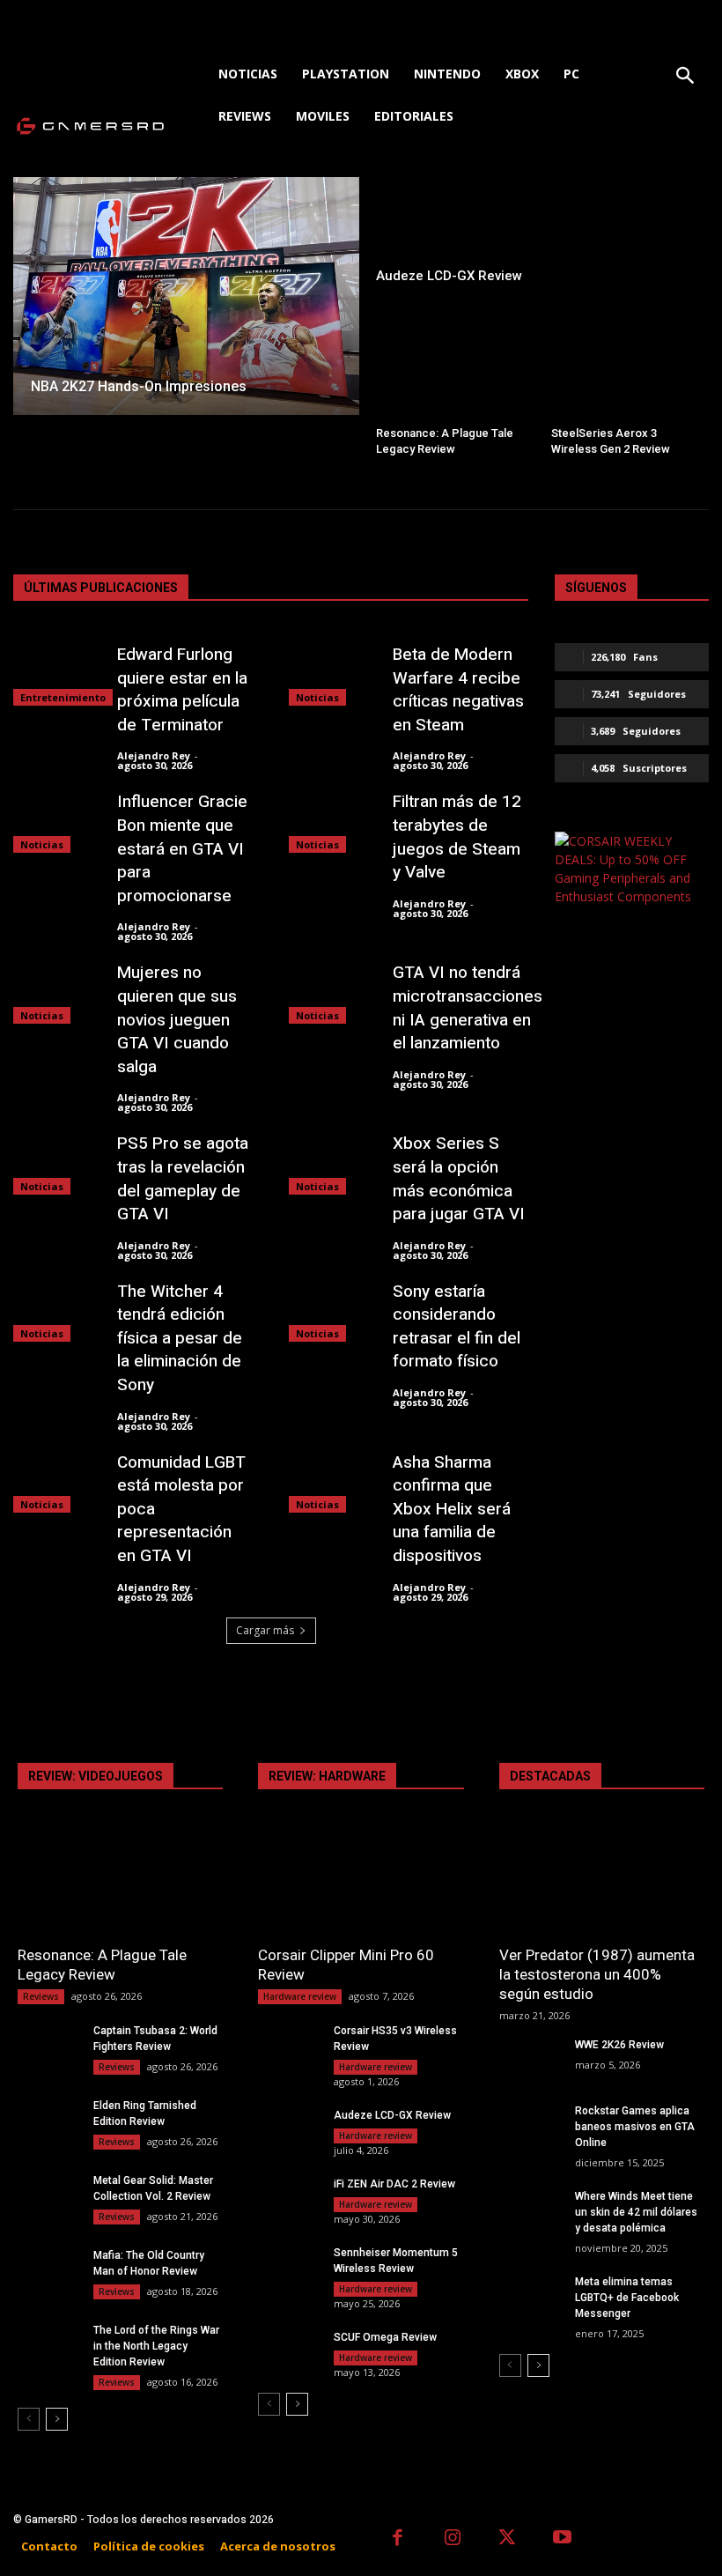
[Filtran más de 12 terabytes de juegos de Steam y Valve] (332, 822)
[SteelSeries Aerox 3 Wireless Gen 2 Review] (624, 382)
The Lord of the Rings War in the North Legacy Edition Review (156, 2346)
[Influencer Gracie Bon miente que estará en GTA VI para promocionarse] (56, 822)
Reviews (41, 1996)
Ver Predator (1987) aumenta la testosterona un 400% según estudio (597, 1974)
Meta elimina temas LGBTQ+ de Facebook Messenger (627, 2298)
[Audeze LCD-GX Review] (536, 236)
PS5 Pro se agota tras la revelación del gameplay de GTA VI (183, 1179)
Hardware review (300, 1996)
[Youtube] (563, 2539)
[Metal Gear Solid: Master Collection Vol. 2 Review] (48, 2194)
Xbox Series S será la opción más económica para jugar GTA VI (459, 1179)
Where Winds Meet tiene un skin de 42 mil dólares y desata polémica (636, 2212)
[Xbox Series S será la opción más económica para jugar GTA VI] (332, 1163)
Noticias (317, 697)
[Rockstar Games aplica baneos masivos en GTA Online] (530, 2124)
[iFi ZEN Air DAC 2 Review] (289, 2198)
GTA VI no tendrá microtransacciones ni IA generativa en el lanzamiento (468, 1008)
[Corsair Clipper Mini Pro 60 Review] (361, 1883)
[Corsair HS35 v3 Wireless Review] (289, 2044)
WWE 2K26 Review (619, 2045)
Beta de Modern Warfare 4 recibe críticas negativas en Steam (458, 690)
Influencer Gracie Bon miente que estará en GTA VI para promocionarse (182, 848)
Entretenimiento (63, 697)
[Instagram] (453, 2539)
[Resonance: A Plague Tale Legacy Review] (449, 382)
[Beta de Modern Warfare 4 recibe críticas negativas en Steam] (332, 674)
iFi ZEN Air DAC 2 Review (394, 2184)
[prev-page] (29, 2419)
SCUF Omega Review (385, 2337)
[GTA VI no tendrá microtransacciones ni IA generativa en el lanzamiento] (332, 992)
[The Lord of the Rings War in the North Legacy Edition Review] (48, 2344)
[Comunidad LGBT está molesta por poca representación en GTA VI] (56, 1482)
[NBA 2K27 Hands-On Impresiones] (186, 296)
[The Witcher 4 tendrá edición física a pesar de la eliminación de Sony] (56, 1311)
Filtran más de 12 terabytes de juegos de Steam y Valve (457, 837)
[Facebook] (398, 2539)
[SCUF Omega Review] (289, 2351)
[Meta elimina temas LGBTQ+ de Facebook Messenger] (530, 2295)
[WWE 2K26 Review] (530, 2058)
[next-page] (57, 2419)
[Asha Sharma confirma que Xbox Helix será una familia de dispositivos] (332, 1482)
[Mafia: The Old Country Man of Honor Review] (48, 2269)
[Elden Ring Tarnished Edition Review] (48, 2119)
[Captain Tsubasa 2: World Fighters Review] (48, 2044)
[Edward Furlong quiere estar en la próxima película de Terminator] (56, 674)
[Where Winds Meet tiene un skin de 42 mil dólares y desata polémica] (530, 2210)
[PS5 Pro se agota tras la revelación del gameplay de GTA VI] (56, 1163)
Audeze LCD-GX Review (392, 2115)
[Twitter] (508, 2539)
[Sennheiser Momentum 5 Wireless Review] (289, 2266)
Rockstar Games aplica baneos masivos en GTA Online (635, 2127)
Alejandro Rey (154, 755)
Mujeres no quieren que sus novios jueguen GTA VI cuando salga (177, 1019)
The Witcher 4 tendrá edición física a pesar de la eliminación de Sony (180, 1338)
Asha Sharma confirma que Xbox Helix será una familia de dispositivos (452, 1509)
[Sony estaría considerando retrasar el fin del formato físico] (332, 1311)
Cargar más (265, 1630)
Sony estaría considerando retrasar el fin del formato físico (457, 1327)
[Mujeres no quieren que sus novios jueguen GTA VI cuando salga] (56, 992)
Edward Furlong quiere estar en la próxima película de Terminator (182, 690)
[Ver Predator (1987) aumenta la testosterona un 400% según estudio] (602, 1883)
